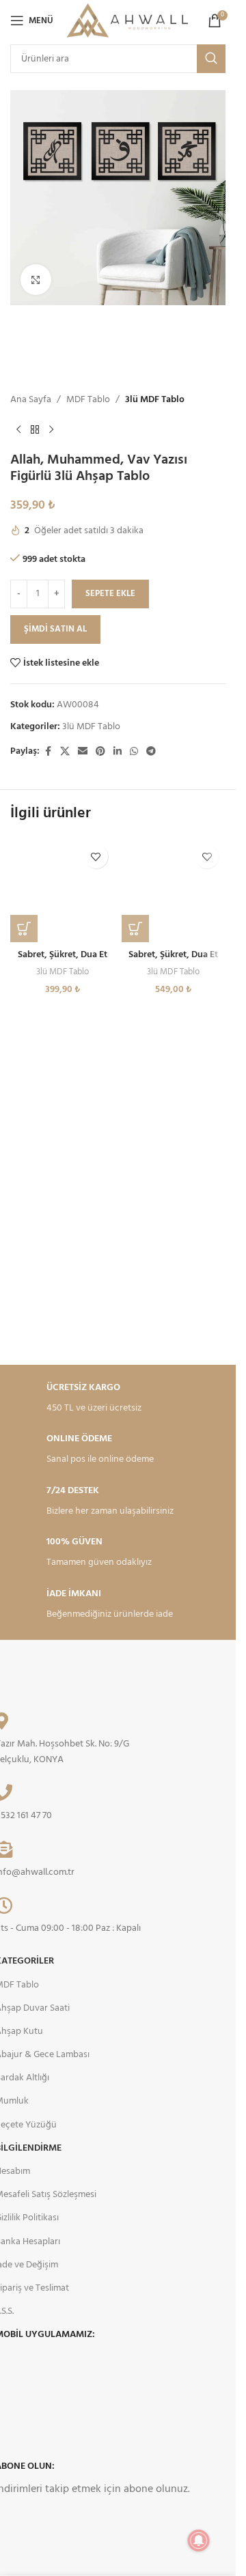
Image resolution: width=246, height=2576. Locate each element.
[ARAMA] (211, 59)
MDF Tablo (88, 400)
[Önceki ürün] (18, 430)
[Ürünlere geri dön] (35, 430)
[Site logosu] (127, 21)
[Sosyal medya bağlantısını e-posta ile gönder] (83, 752)
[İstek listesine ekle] (96, 857)
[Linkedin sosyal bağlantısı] (118, 752)
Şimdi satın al (55, 629)
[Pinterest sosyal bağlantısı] (100, 752)
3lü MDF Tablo (155, 400)
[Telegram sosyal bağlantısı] (151, 752)
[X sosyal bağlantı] (65, 752)
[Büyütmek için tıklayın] (36, 280)
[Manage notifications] (199, 2540)
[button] (24, 929)
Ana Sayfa (31, 400)
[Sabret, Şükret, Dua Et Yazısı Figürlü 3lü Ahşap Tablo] (63, 890)
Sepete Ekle (110, 594)
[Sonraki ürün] (51, 430)
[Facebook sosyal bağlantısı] (48, 752)
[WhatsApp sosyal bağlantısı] (134, 752)
